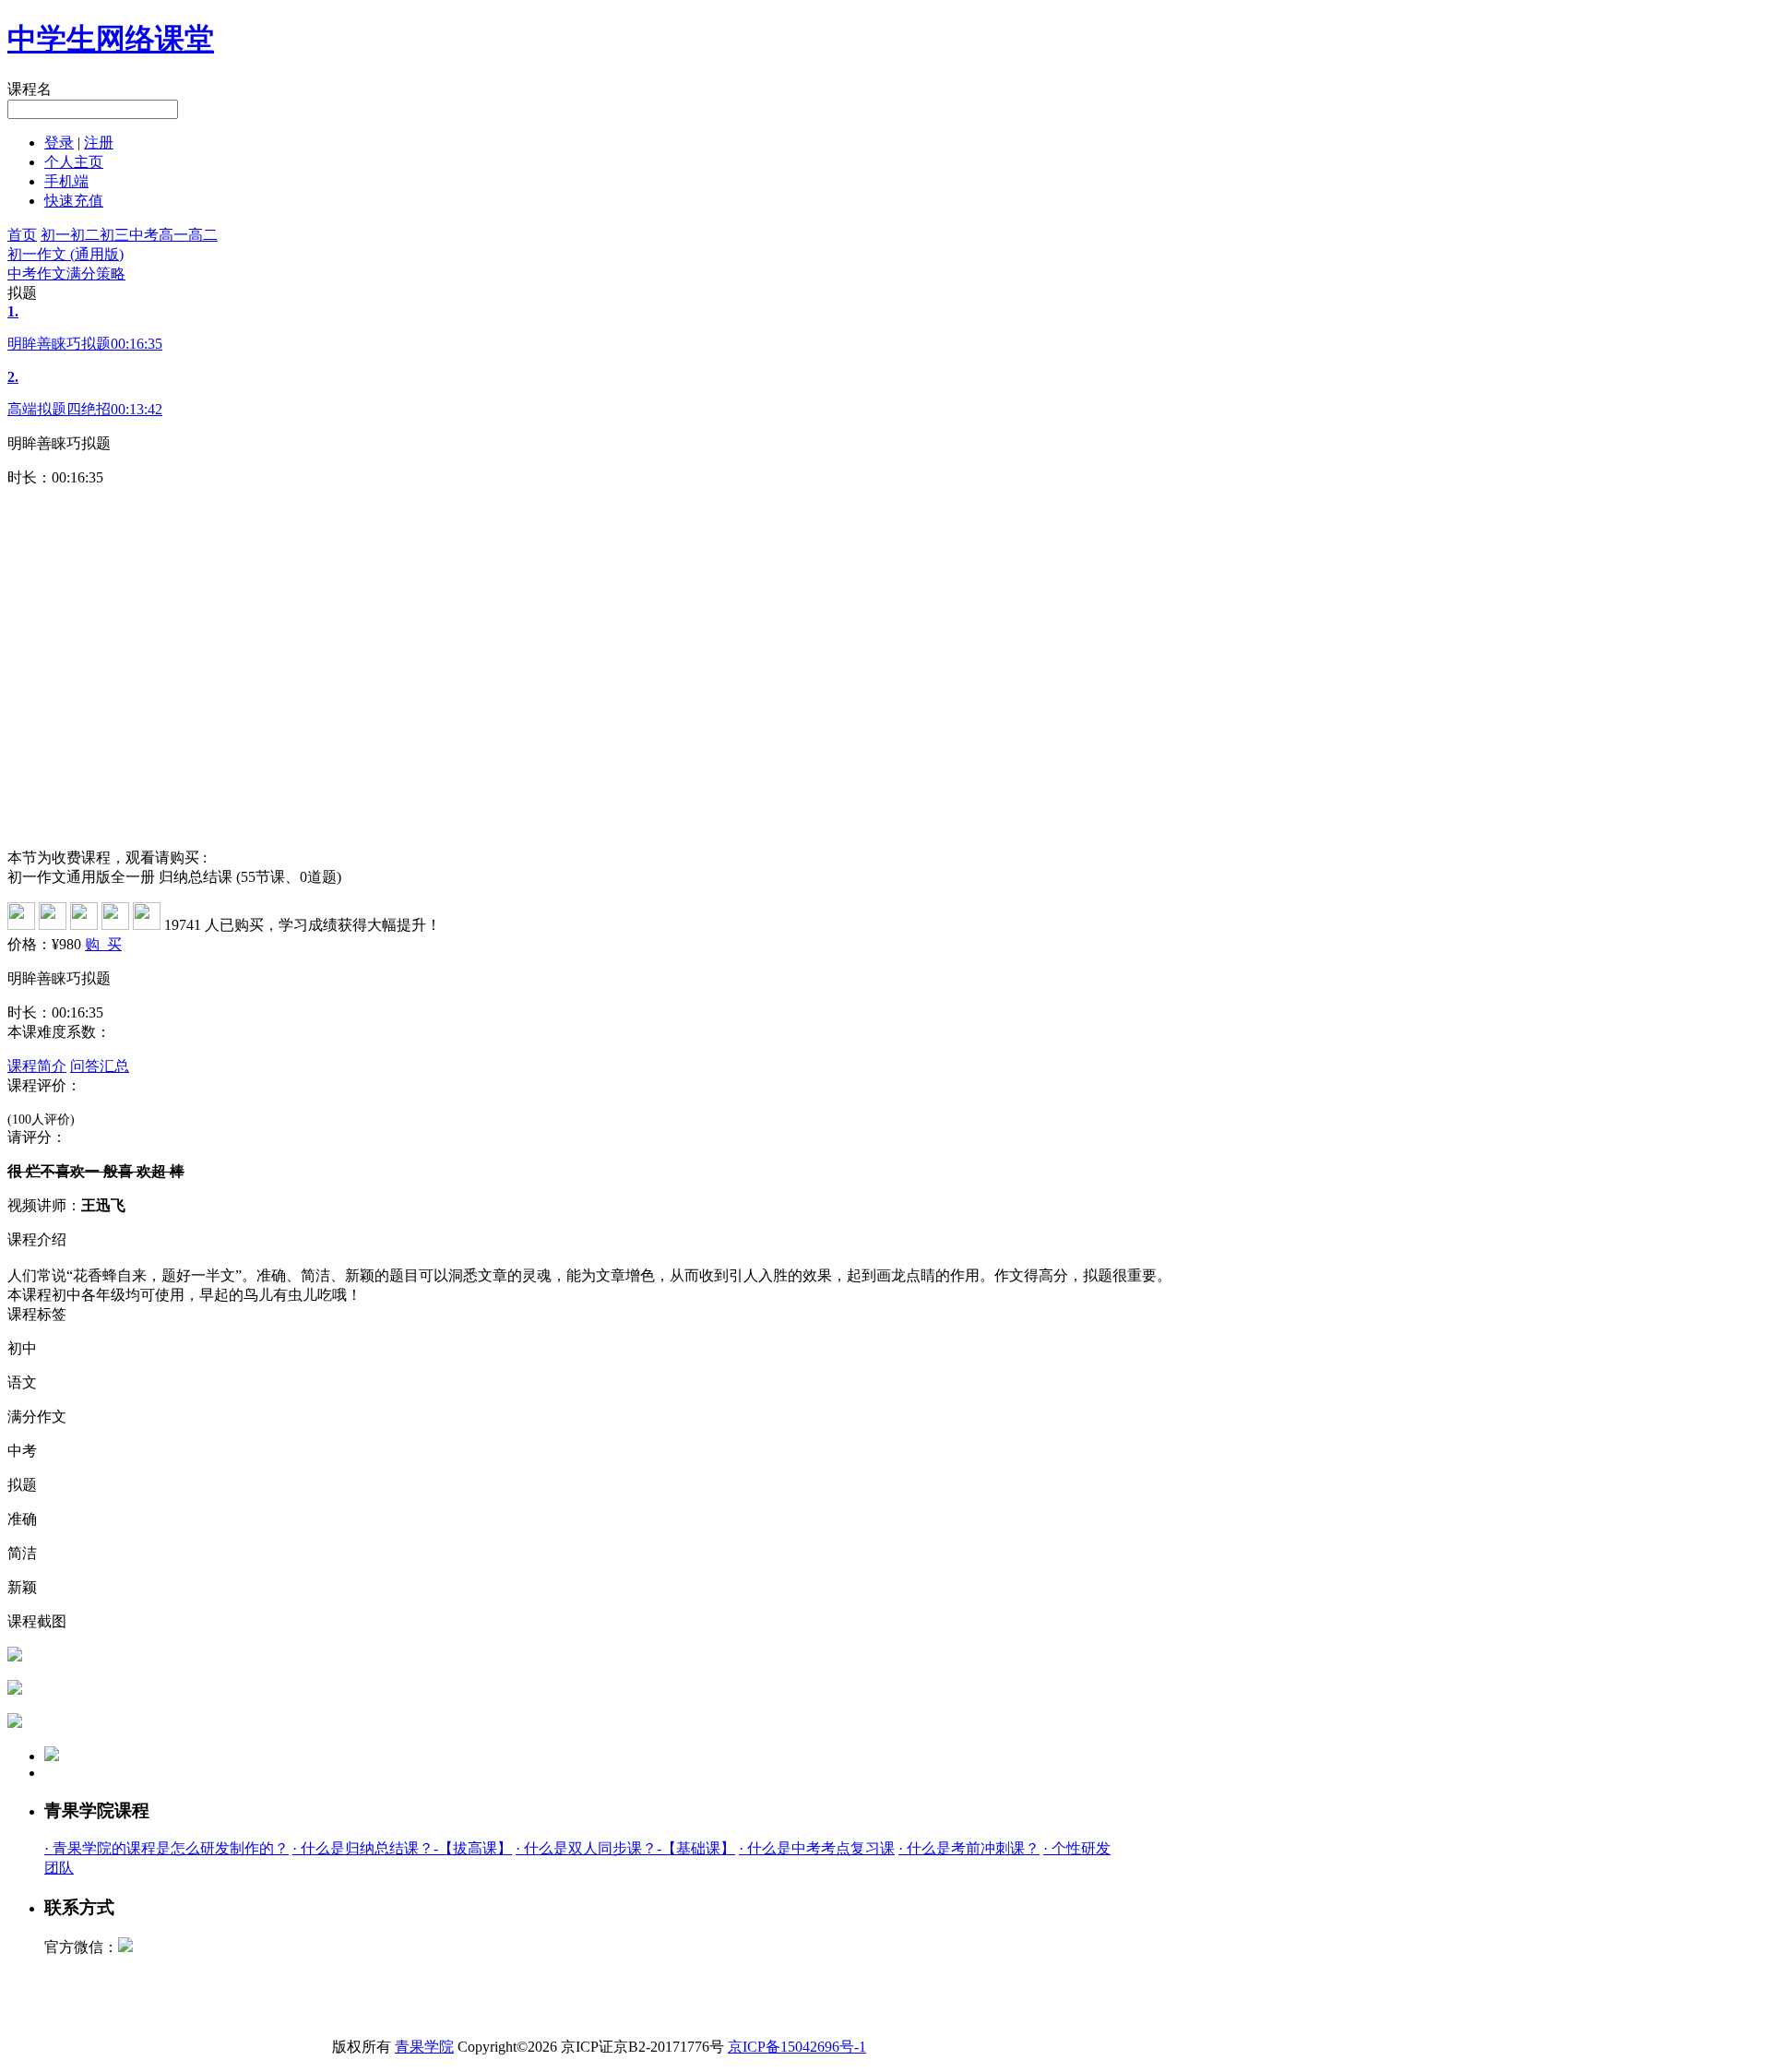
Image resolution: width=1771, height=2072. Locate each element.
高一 (173, 235)
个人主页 (74, 162)
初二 (85, 235)
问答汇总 (100, 1066)
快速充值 (74, 201)
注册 (99, 143)
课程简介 (37, 1066)
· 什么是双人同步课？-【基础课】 (625, 1848)
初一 (55, 235)
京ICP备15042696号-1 (797, 2047)
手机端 (66, 181)
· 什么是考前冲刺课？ (969, 1848)
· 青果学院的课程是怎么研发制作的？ (166, 1848)
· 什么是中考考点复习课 (817, 1848)
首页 (22, 235)
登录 (59, 143)
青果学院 (424, 2047)
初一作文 (65, 254)
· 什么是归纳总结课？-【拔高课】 (402, 1848)
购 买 (103, 944)
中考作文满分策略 (66, 274)
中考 (144, 235)
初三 (114, 235)
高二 (203, 235)
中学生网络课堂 (111, 39)
